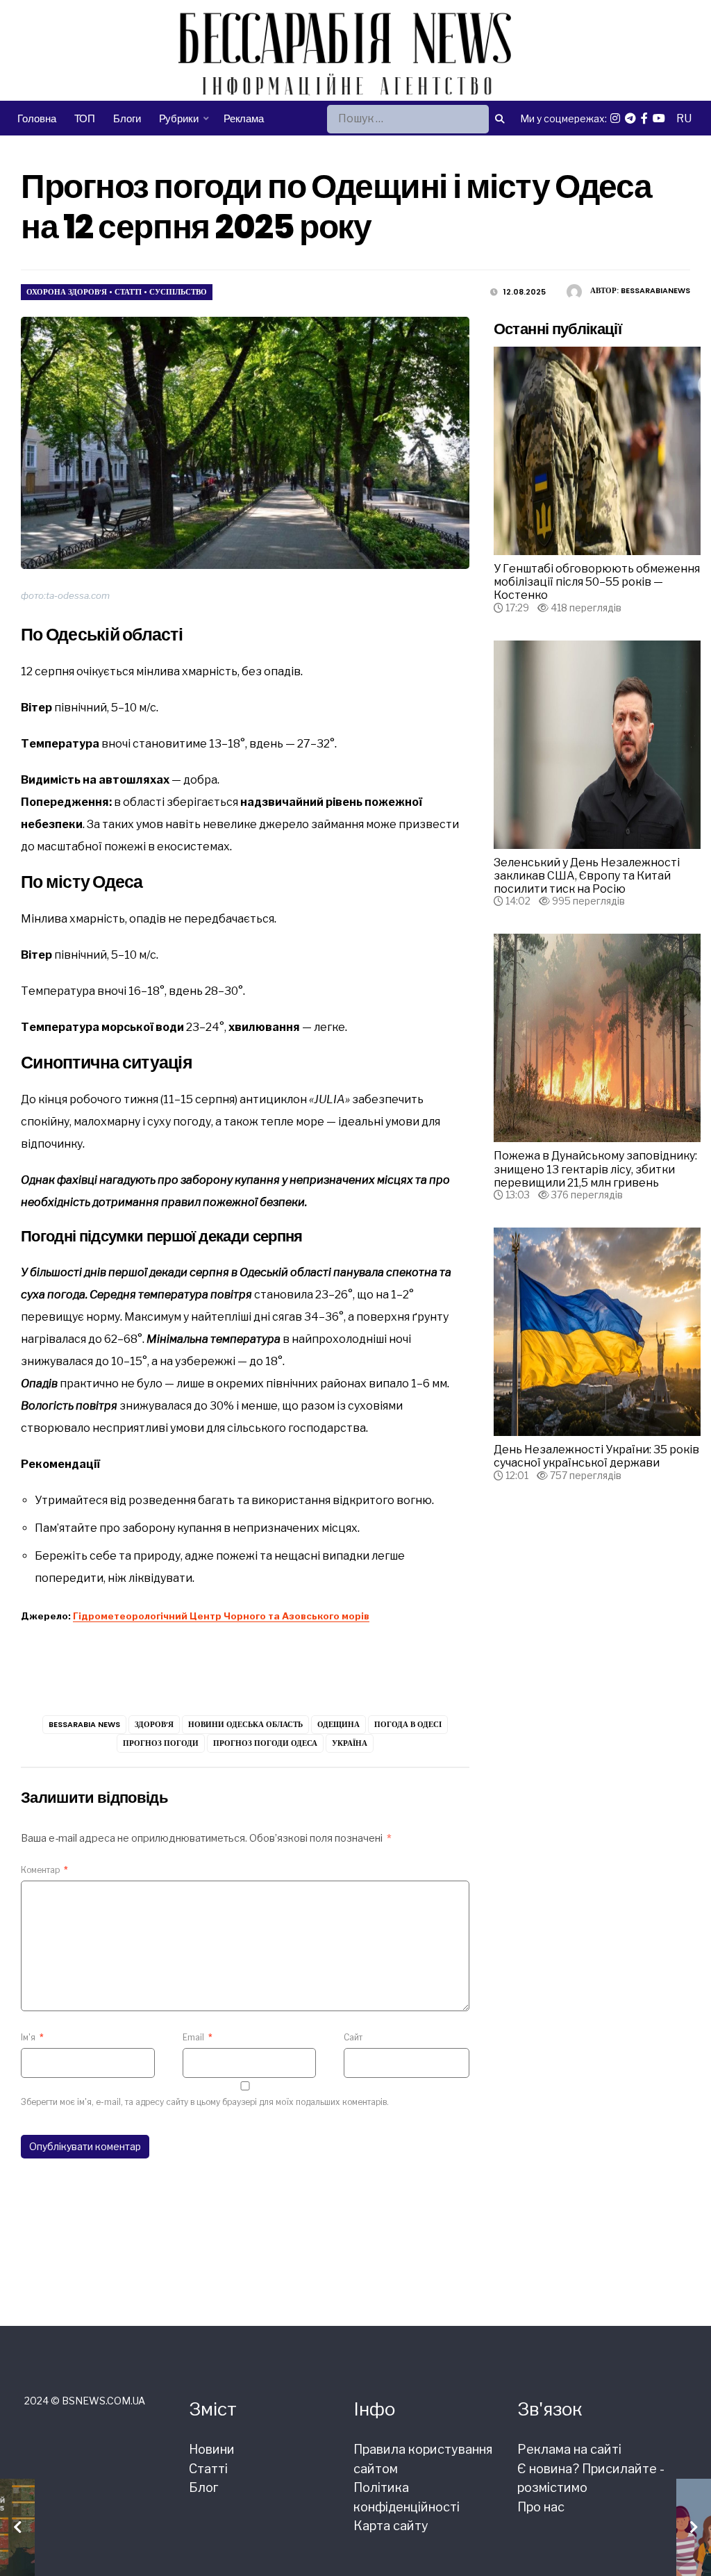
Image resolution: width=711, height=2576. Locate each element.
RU (684, 118)
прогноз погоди (161, 1743)
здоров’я (154, 1724)
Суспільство (178, 292)
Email (198, 2037)
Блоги (127, 118)
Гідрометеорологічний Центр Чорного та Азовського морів (221, 1616)
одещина (338, 1724)
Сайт (353, 2037)
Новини (212, 2449)
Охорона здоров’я (67, 292)
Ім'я (32, 2037)
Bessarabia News (84, 1724)
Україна (350, 1743)
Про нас (541, 2507)
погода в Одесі (408, 1724)
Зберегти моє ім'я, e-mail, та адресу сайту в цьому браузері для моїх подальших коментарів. (205, 2102)
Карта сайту (391, 2526)
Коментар (44, 1870)
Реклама (244, 118)
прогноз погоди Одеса (265, 1743)
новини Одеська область (245, 1724)
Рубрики (179, 118)
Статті (128, 292)
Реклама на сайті (569, 2449)
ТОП (85, 118)
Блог (203, 2487)
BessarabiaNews (655, 290)
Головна (36, 118)
